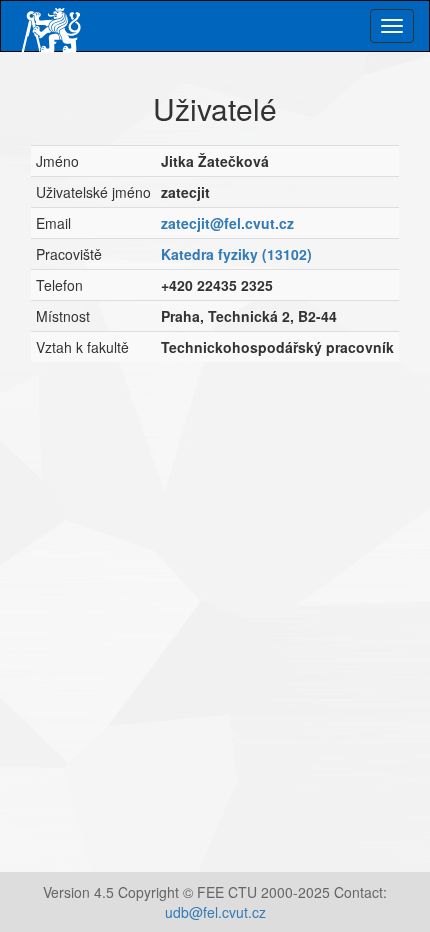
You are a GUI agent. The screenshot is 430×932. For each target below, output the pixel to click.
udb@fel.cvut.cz (215, 912)
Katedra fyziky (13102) (236, 254)
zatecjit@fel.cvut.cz (227, 223)
